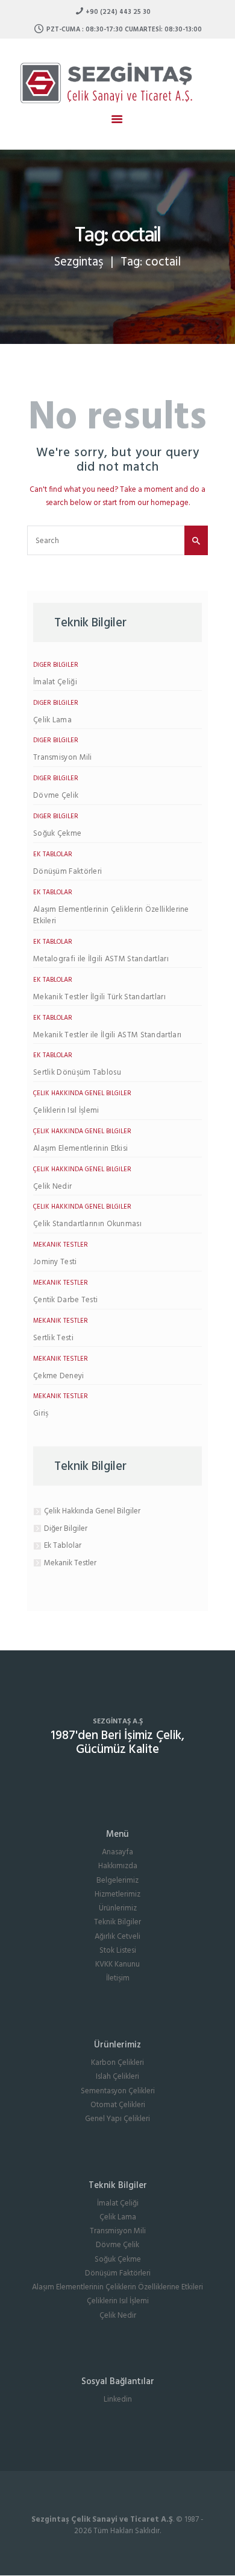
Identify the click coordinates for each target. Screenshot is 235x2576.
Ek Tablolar (53, 854)
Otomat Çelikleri (118, 2105)
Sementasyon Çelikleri (118, 2091)
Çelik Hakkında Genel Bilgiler (82, 1093)
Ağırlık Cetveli (117, 1937)
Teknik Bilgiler (117, 1922)
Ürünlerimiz (118, 1908)
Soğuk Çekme (57, 834)
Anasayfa (117, 1852)
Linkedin (118, 2399)
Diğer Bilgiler (56, 665)
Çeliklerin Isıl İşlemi (66, 1111)
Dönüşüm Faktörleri (67, 872)
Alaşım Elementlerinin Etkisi (80, 1149)
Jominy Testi (55, 1262)
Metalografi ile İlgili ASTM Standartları (101, 959)
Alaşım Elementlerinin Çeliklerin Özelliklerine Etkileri (111, 916)
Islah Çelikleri (117, 2077)
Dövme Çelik (56, 796)
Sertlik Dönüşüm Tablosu (77, 1073)
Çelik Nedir (52, 1187)
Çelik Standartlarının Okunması (87, 1224)
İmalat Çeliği (55, 682)
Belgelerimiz (117, 1881)
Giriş (41, 1414)
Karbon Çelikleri (117, 2063)
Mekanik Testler (61, 1245)
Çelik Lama (52, 720)
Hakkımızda (118, 1866)
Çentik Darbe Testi (65, 1300)
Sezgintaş (79, 262)
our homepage (163, 503)
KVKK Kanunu (117, 1964)
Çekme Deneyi (59, 1376)
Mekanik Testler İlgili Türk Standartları (99, 997)
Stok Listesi (118, 1951)
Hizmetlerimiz (117, 1894)
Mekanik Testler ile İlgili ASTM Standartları (107, 1035)
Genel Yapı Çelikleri (117, 2119)
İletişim (118, 1978)
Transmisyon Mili (63, 758)
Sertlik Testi (53, 1338)
